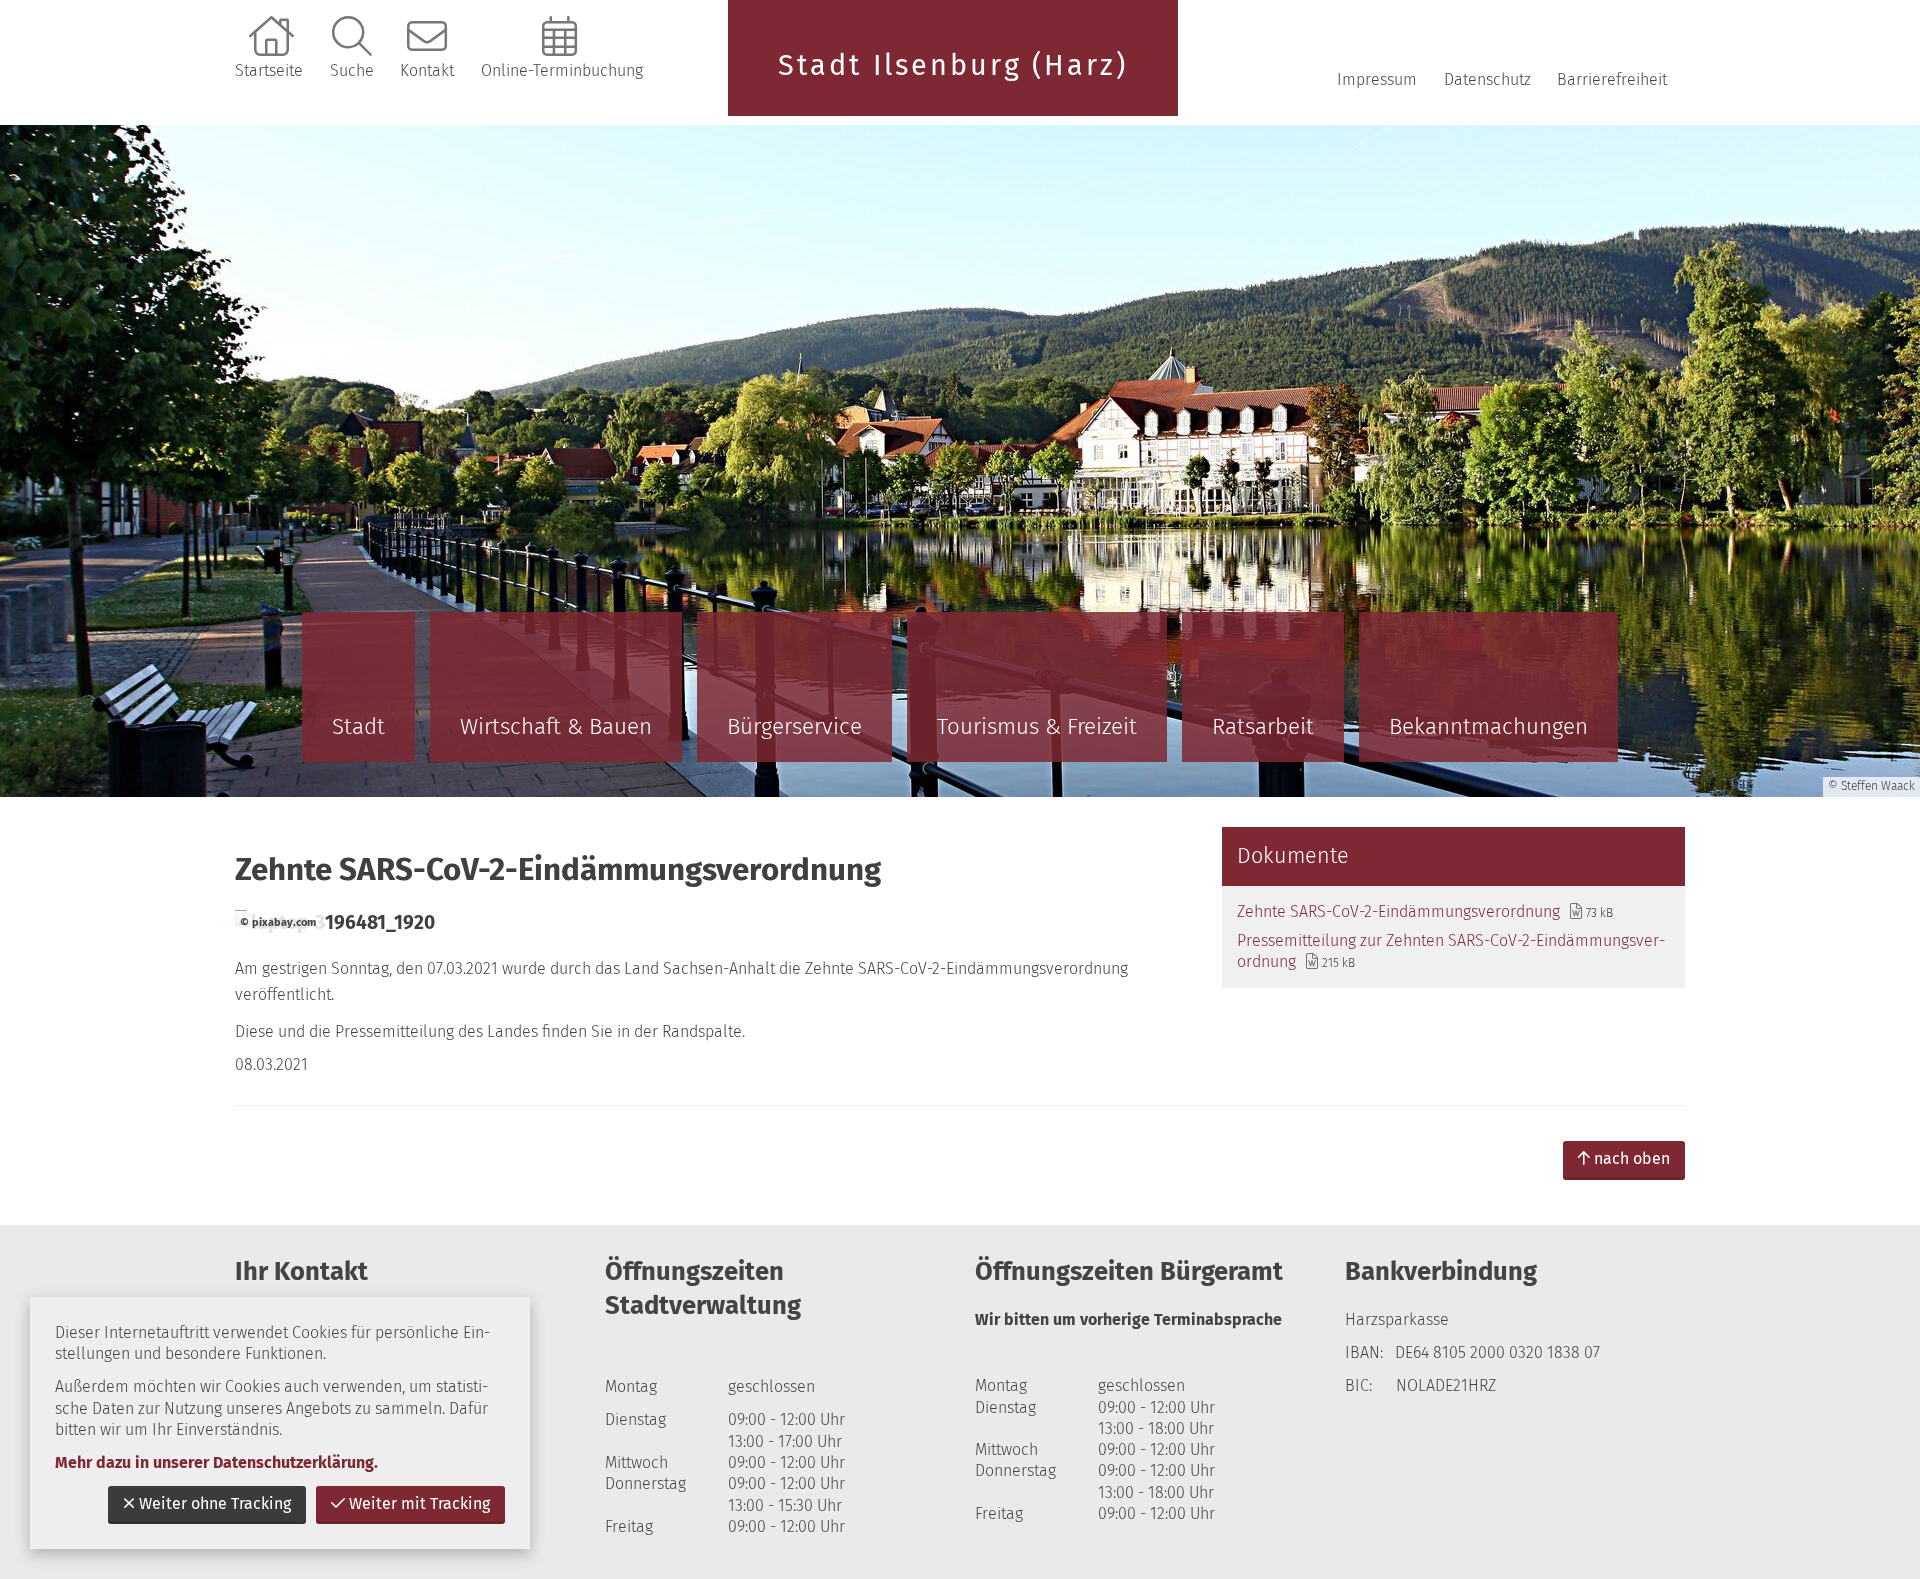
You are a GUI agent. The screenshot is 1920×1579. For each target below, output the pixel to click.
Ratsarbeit (1263, 726)
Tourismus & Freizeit (1037, 726)
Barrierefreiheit (1612, 79)
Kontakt (427, 70)
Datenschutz (1487, 79)
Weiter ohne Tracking (215, 1503)
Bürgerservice (794, 726)
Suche (352, 70)
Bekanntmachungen (1488, 726)
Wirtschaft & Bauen (556, 726)
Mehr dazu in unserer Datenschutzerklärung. (216, 1462)
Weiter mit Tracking (419, 1503)
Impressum (1377, 79)
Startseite (269, 70)
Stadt (358, 726)
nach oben (1632, 1158)
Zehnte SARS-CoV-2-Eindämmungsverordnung (1398, 911)
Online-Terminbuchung (562, 70)
